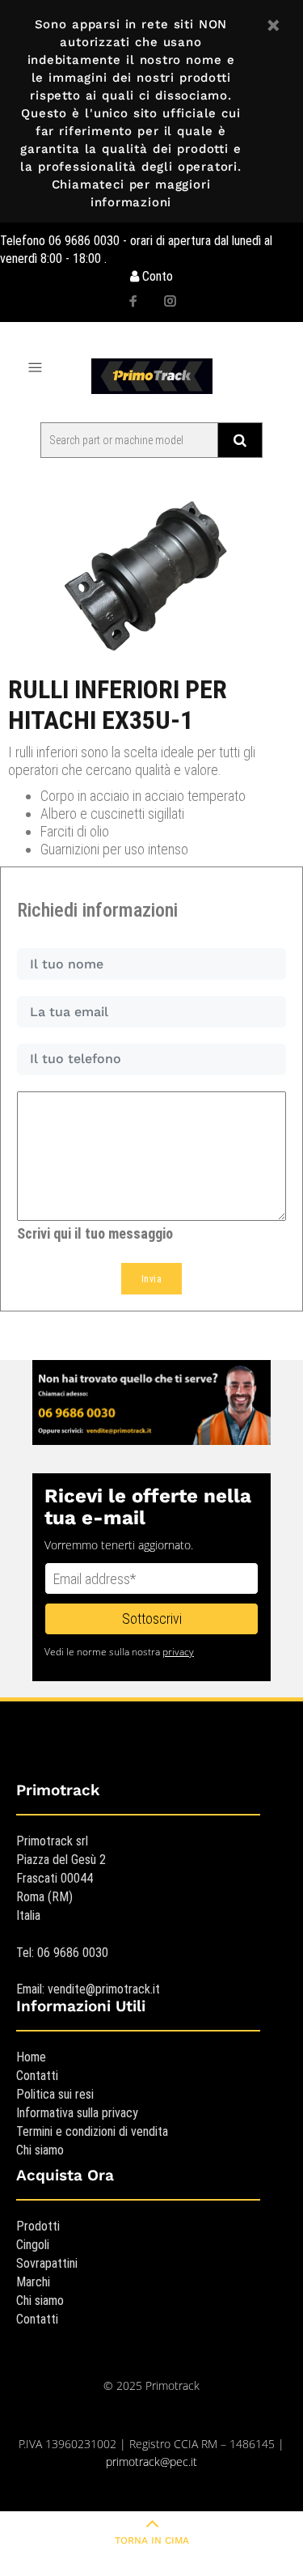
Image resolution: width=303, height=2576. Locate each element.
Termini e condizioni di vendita (92, 2131)
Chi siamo (40, 2150)
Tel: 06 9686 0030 (62, 1953)
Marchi (33, 2282)
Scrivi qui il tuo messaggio (95, 1233)
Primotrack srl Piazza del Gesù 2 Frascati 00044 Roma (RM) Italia (61, 1878)
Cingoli (33, 2245)
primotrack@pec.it (151, 2462)
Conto (156, 276)
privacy (178, 1652)
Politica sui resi (55, 2094)
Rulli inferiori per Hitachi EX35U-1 (118, 705)
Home (31, 2057)
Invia (151, 1279)
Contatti (37, 2076)
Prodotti (38, 2226)
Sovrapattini (47, 2263)
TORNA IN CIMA (152, 2540)
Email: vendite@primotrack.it (88, 1989)
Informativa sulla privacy (77, 2113)
